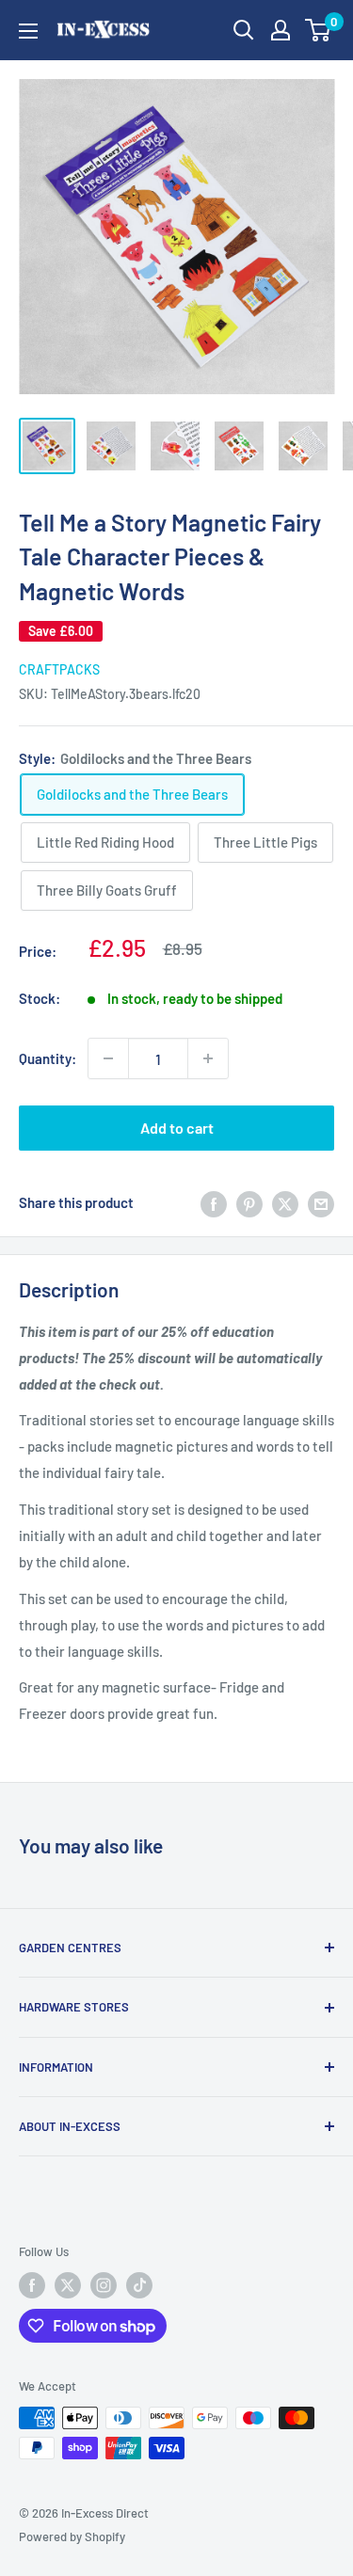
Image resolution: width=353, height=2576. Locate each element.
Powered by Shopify (72, 2536)
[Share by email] (321, 1202)
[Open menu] (28, 31)
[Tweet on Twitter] (285, 1202)
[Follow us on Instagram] (104, 2285)
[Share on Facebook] (214, 1202)
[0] (319, 30)
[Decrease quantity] (108, 1058)
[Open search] (244, 30)
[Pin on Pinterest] (249, 1202)
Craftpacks (59, 669)
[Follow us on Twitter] (68, 2285)
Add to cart (177, 1128)
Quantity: (48, 1058)
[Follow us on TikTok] (139, 2285)
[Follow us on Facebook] (32, 2285)
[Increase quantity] (208, 1058)
